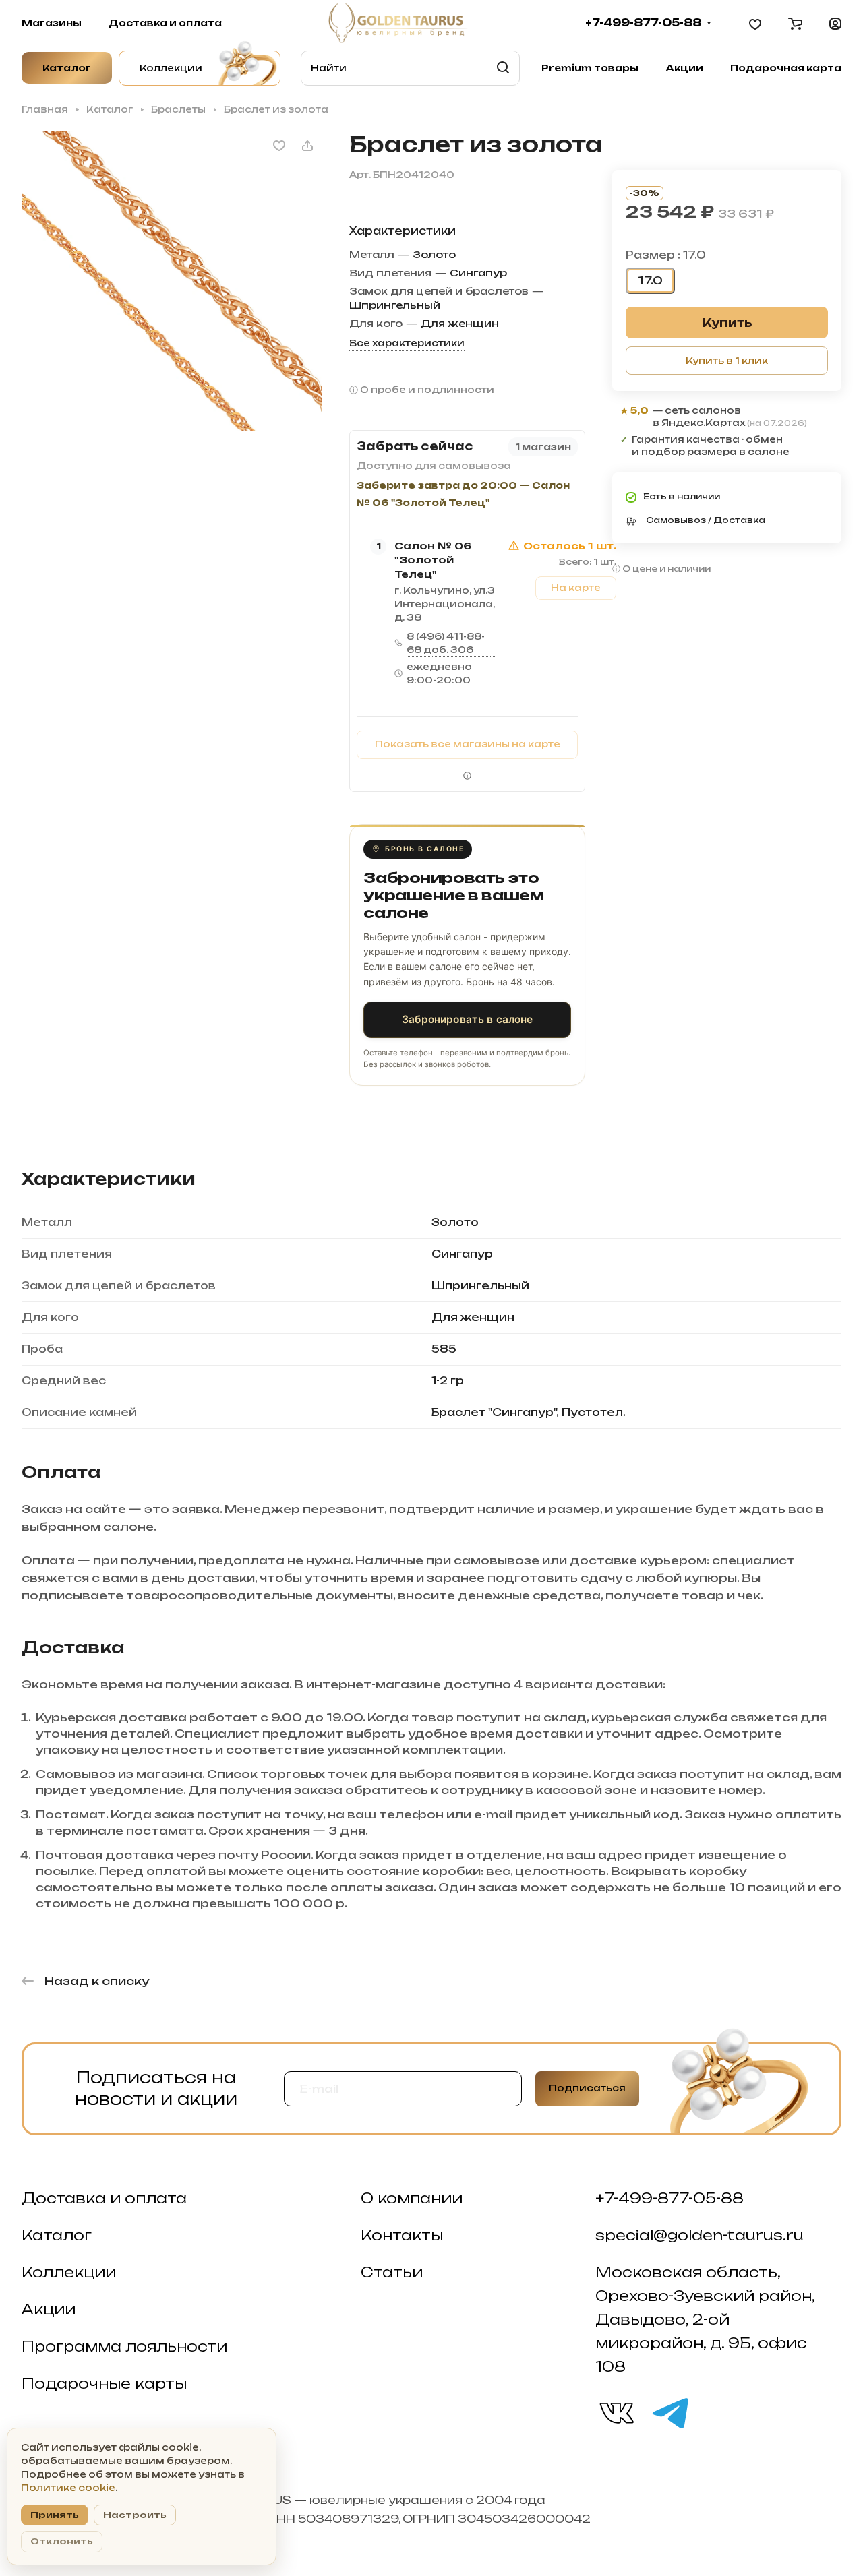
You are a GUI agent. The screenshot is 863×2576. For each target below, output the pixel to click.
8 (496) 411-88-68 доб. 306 (446, 643)
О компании (412, 2198)
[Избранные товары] (755, 23)
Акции (49, 2309)
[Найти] (503, 68)
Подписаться (587, 2088)
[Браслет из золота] (172, 281)
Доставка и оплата (104, 2198)
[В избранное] (279, 146)
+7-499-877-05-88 (643, 23)
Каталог (57, 2235)
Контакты (402, 2235)
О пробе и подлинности (427, 390)
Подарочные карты (104, 2383)
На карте (576, 588)
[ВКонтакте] (616, 2412)
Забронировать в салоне (467, 1019)
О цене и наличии (666, 569)
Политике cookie (68, 2488)
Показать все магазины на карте (468, 744)
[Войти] (835, 23)
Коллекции (69, 2272)
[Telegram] (669, 2412)
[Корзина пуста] (795, 23)
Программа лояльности (124, 2346)
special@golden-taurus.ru (700, 2235)
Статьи (392, 2272)
